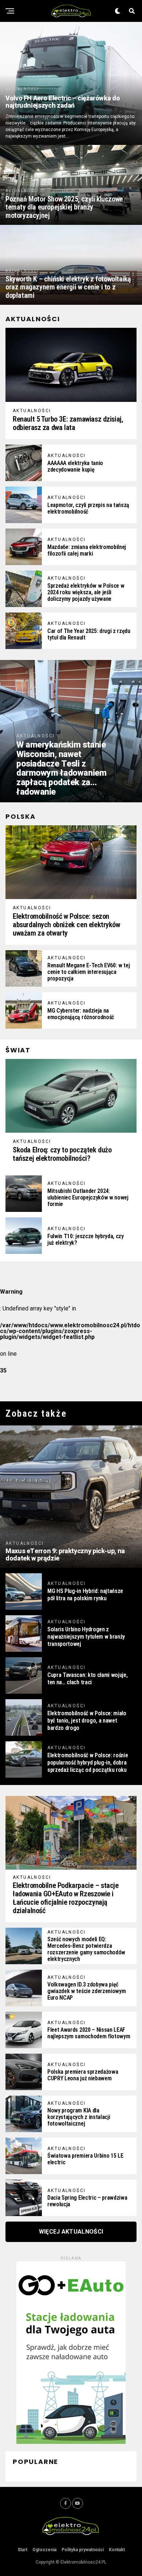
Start (22, 2550)
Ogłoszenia (44, 2550)
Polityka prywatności (83, 2550)
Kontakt (117, 2550)
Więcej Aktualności (71, 2232)
